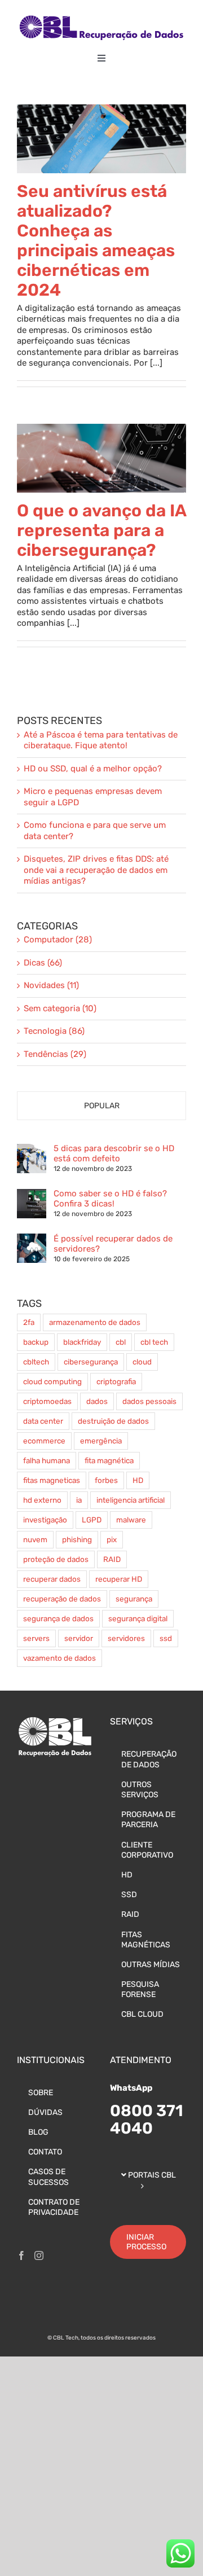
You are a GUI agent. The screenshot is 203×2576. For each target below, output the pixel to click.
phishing (77, 1539)
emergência (101, 1441)
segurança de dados (58, 1618)
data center (43, 1421)
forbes (106, 1480)
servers (36, 1638)
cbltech (36, 1362)
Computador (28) (58, 940)
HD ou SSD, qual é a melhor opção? (93, 769)
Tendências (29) (55, 1054)
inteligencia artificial (131, 1500)
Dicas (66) (43, 963)
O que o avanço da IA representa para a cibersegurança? (101, 530)
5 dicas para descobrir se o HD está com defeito (114, 1153)
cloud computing (52, 1381)
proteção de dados (56, 1559)
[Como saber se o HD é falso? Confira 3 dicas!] (32, 1194)
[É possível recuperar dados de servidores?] (32, 1239)
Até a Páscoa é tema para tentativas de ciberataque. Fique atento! (101, 740)
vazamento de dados (59, 1658)
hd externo (42, 1500)
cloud (142, 1362)
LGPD (92, 1520)
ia (79, 1500)
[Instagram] (39, 2255)
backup (36, 1342)
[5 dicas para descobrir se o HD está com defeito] (32, 1149)
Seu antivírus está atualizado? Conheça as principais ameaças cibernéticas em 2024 (96, 241)
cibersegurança (91, 1362)
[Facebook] (21, 2255)
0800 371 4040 (147, 2119)
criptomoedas (47, 1401)
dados (97, 1401)
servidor (79, 1638)
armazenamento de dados (95, 1322)
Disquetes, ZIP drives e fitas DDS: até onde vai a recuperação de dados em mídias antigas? (96, 870)
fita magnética (109, 1460)
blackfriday (82, 1342)
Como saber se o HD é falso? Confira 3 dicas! (110, 1199)
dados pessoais (149, 1401)
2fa (29, 1322)
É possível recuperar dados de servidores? (113, 1244)
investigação (45, 1520)
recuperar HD (119, 1579)
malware (131, 1520)
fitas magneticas (52, 1480)
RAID (112, 1559)
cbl (121, 1342)
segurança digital (138, 1618)
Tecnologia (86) (54, 1031)
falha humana (47, 1460)
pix (112, 1539)
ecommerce (44, 1441)
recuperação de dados (62, 1599)
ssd (166, 1638)
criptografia (116, 1381)
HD (138, 1480)
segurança (134, 1599)
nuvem (35, 1539)
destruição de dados (113, 1421)
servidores (126, 1638)
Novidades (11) (51, 985)
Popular (102, 1106)
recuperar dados (52, 1579)
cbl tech (154, 1342)
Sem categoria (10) (60, 1008)
